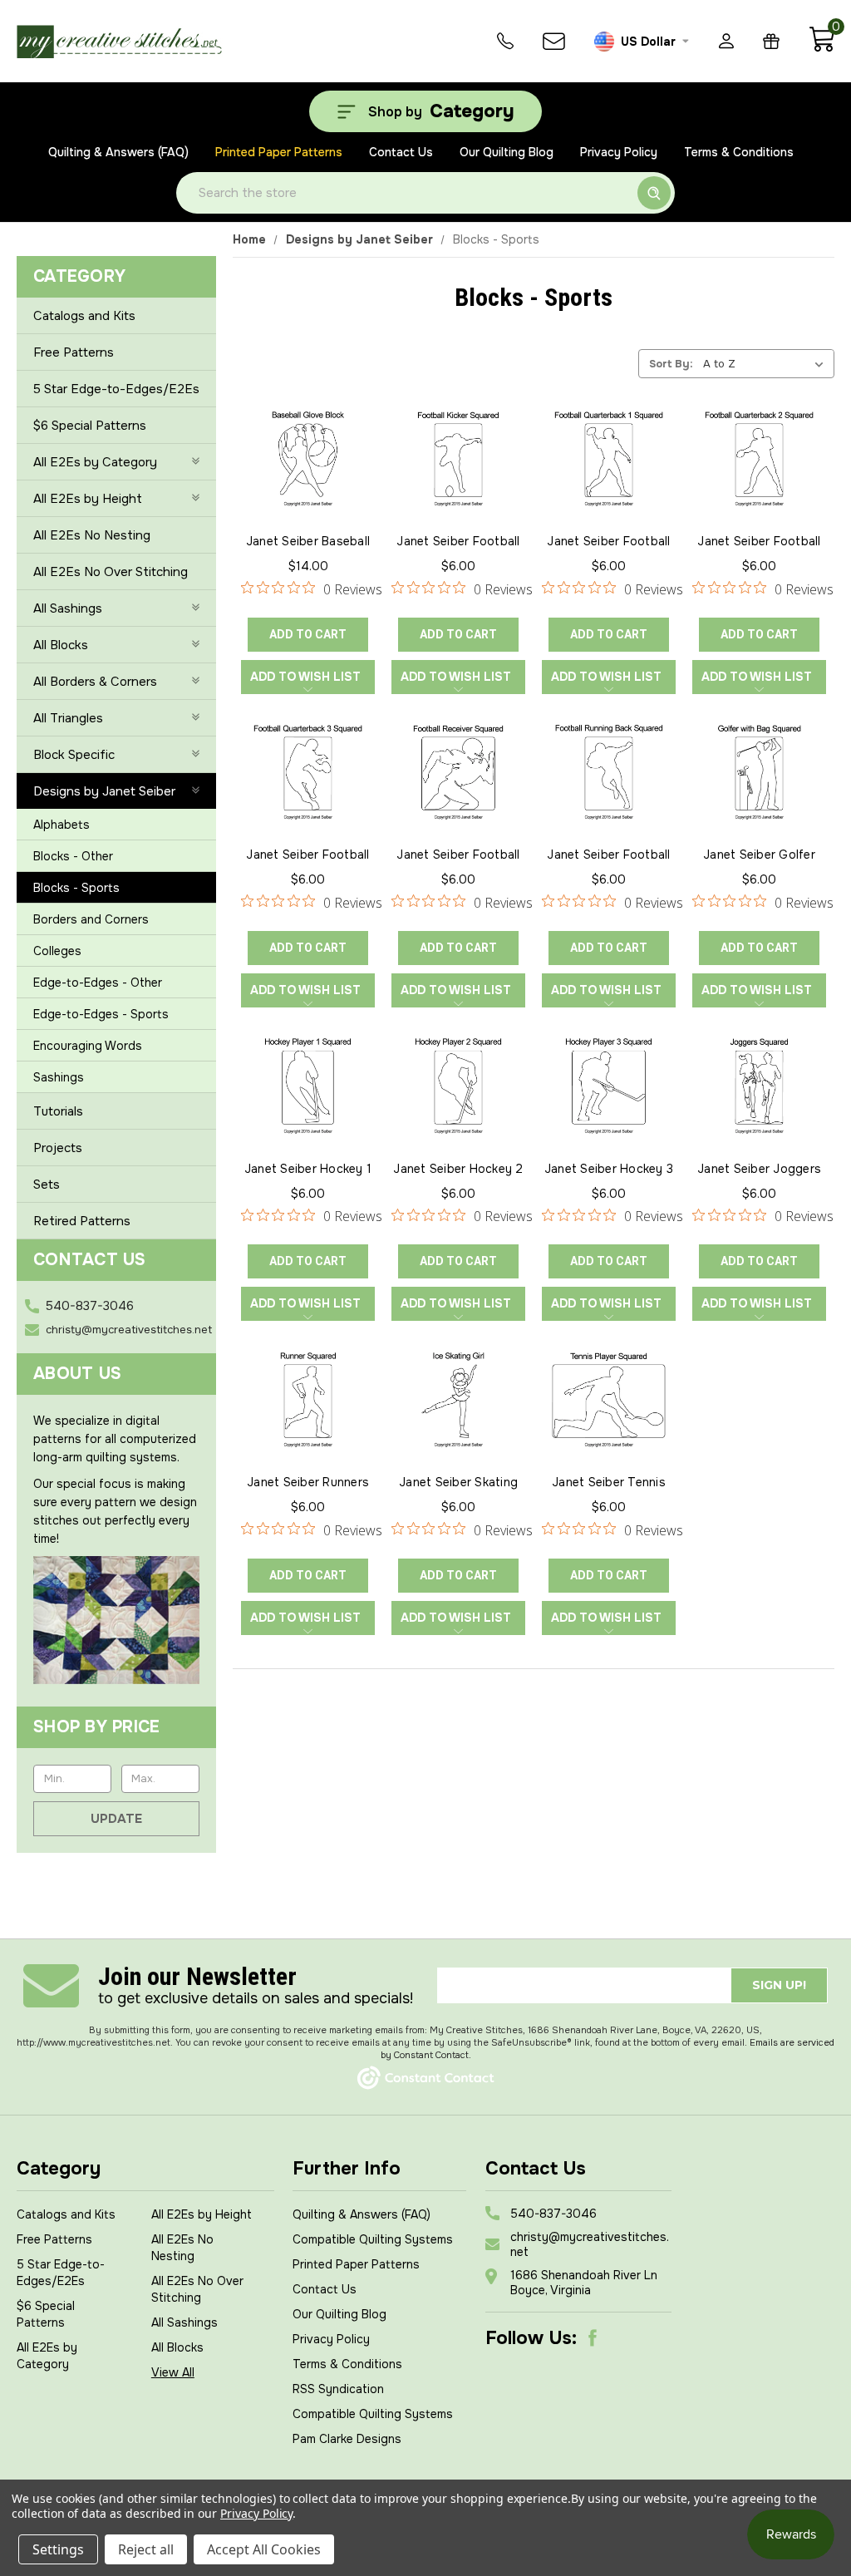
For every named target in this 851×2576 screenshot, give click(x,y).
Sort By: (671, 364)
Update (116, 1819)
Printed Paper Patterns (279, 152)
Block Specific (74, 755)
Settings (58, 2549)
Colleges (57, 951)
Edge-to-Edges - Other (98, 983)
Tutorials (58, 1111)
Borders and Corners (91, 919)
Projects (58, 1148)
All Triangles (68, 718)
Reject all (146, 2549)
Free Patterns (74, 352)
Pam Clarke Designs (347, 2439)
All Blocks (61, 645)
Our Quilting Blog (507, 152)
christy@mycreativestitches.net (129, 1330)
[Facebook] (593, 2338)
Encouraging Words (88, 1046)
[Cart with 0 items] (821, 48)
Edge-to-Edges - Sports (101, 1014)
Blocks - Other (73, 856)
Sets (47, 1185)
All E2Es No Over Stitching (111, 572)
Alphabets (61, 825)
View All (173, 2372)
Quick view (308, 437)
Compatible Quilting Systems (373, 2239)
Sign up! (779, 1985)
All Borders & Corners (95, 682)
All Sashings (68, 608)
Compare (303, 475)
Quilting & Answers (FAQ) (118, 152)
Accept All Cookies (264, 2549)
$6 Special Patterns (90, 426)
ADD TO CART (308, 634)
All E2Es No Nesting (92, 535)
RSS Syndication (338, 2389)
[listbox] (767, 363)
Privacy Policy (619, 152)
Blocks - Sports (76, 888)
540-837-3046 (90, 1306)
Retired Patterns (82, 1221)
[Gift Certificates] (771, 41)
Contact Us (401, 152)
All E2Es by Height (88, 499)
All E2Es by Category (95, 462)
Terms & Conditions (739, 152)
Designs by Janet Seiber (104, 791)
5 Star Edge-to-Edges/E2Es (116, 389)
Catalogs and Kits (84, 316)
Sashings (59, 1077)
